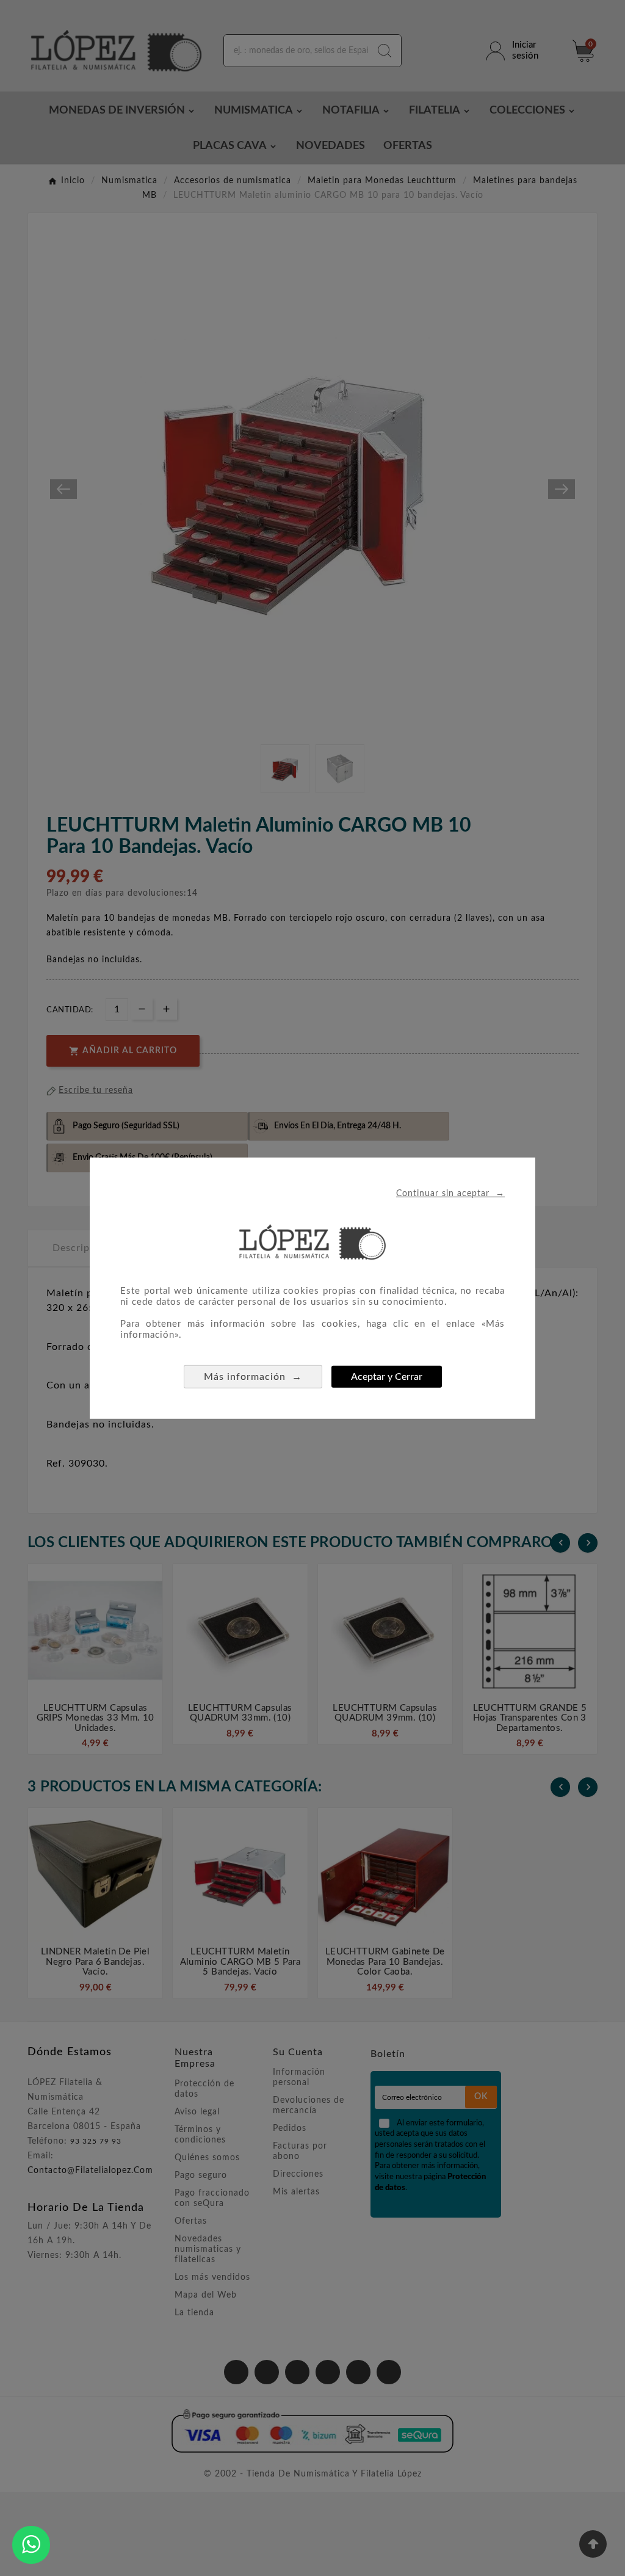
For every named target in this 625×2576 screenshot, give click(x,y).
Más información (253, 1377)
